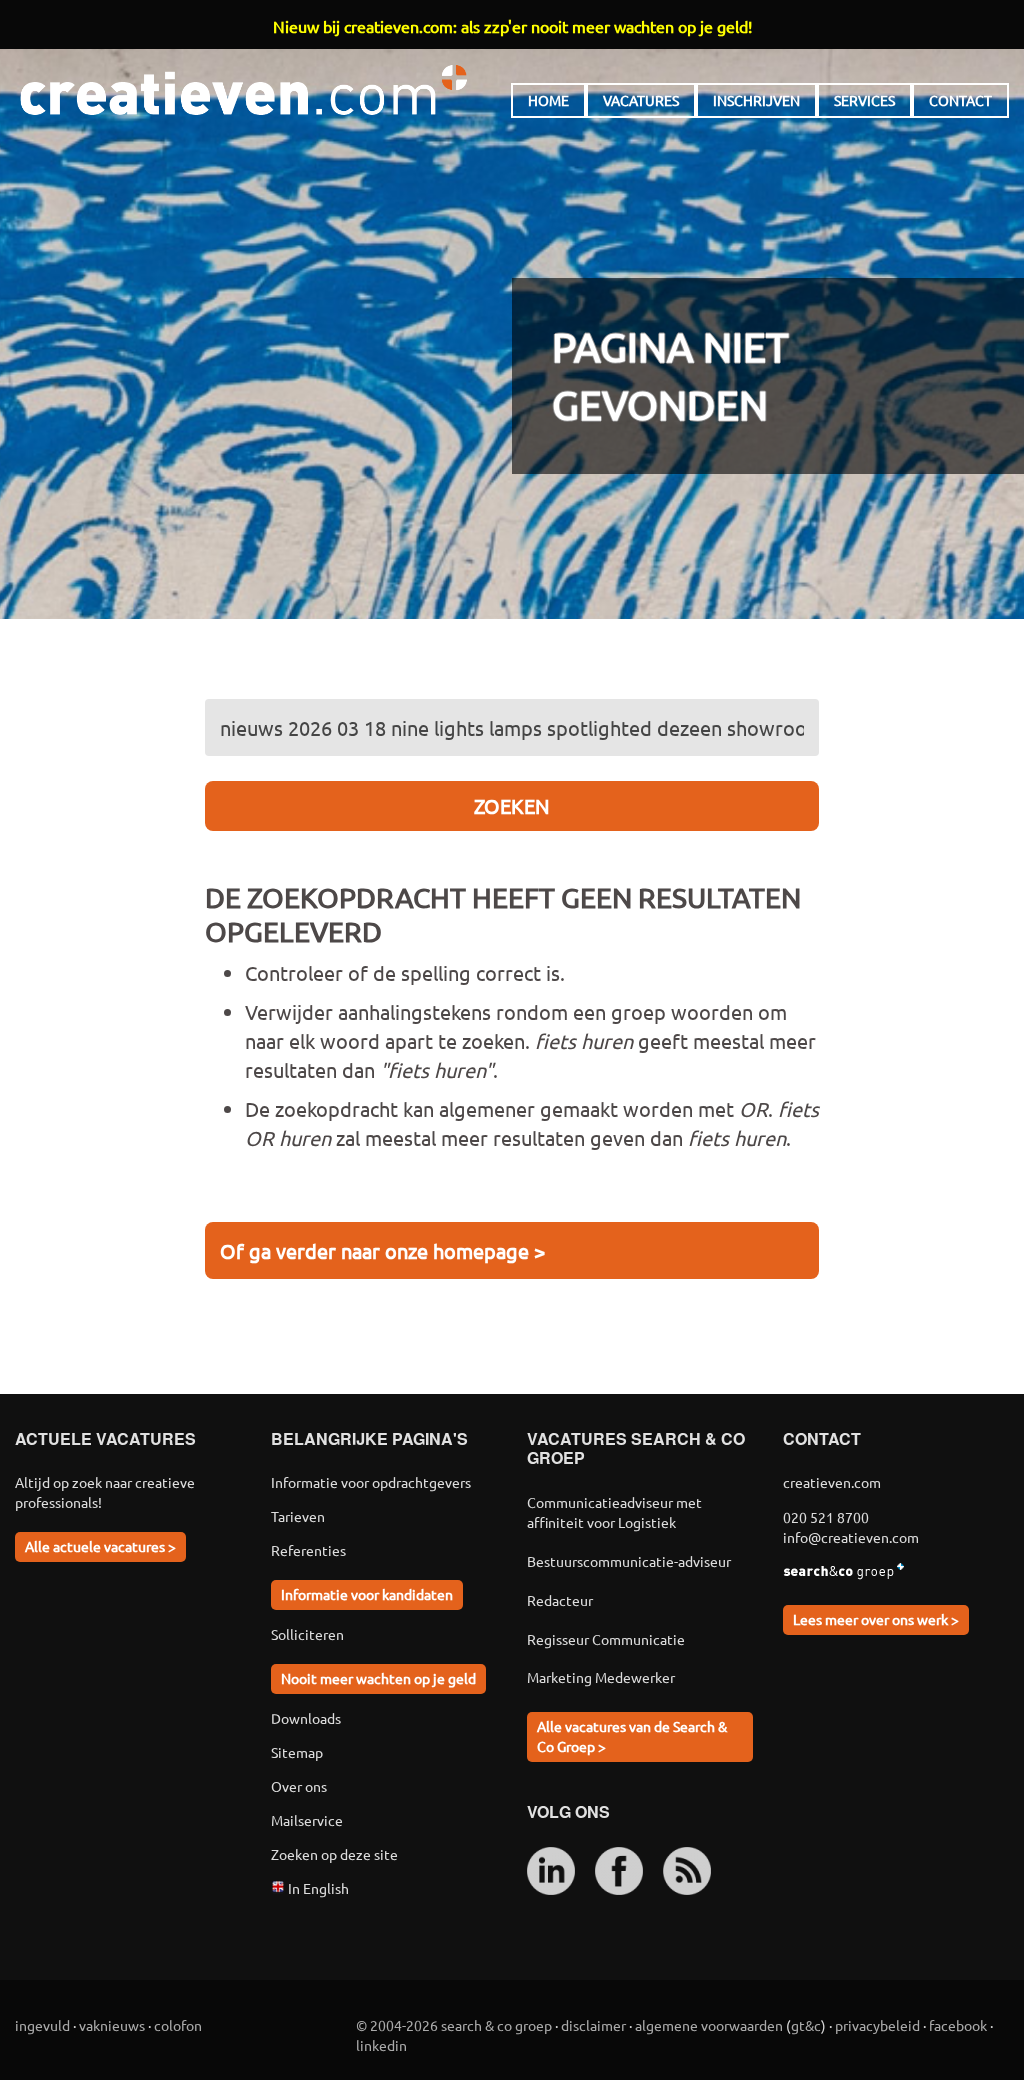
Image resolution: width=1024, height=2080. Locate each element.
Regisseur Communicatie (606, 1639)
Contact (960, 100)
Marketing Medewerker (601, 1677)
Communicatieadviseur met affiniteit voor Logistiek (614, 1512)
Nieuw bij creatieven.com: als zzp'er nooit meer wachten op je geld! (512, 26)
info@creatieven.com (851, 1537)
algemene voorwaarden (709, 2025)
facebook (958, 2025)
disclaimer (593, 2025)
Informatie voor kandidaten (367, 1594)
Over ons (299, 1786)
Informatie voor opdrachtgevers (371, 1482)
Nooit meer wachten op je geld (378, 1678)
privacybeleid (877, 2025)
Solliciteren (307, 1634)
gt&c (806, 2025)
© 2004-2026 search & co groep (454, 2025)
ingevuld (42, 2025)
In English (317, 1888)
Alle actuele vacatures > (100, 1546)
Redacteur (560, 1600)
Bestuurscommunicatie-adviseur (629, 1561)
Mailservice (307, 1820)
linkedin (381, 2045)
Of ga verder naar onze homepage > (382, 1250)
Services (864, 100)
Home (548, 100)
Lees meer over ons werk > (876, 1619)
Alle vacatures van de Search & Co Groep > (632, 1736)
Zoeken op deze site (334, 1854)
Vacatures (641, 100)
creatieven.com (243, 90)
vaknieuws (112, 2025)
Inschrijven (756, 100)
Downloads (306, 1718)
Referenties (308, 1550)
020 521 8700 (826, 1517)
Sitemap (297, 1752)
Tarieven (298, 1516)
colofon (178, 2025)
